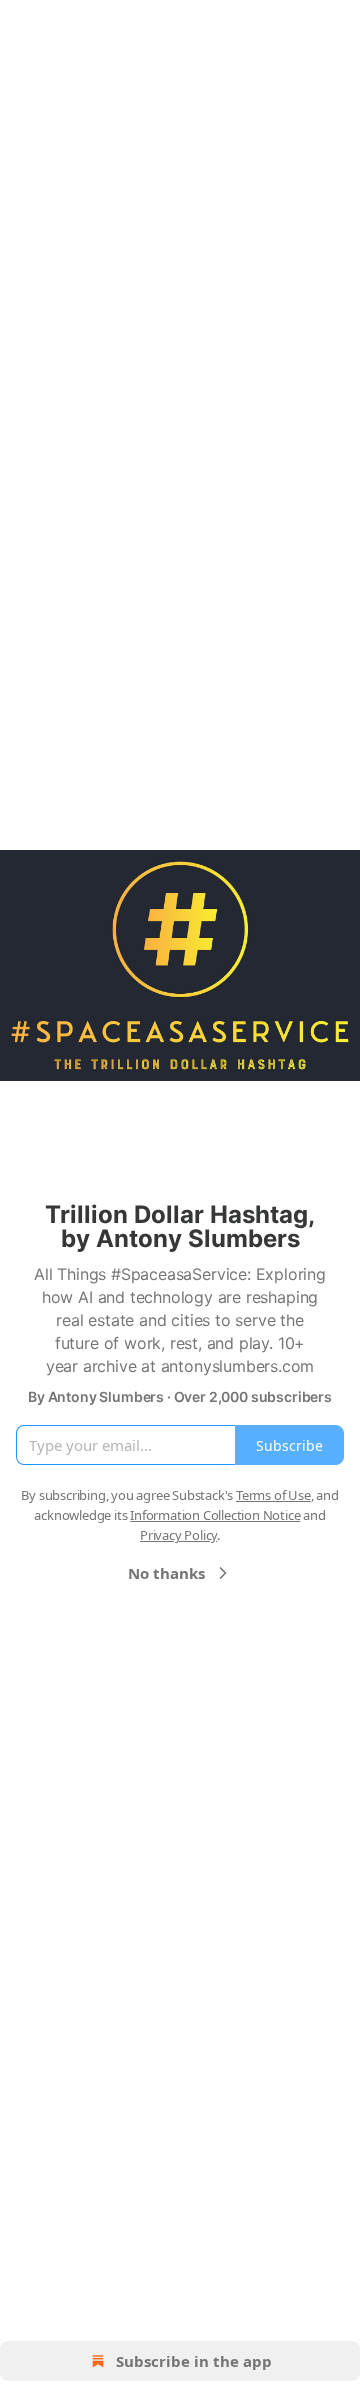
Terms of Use (273, 1495)
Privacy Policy (178, 1535)
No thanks (166, 1573)
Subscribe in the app (194, 2361)
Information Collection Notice (215, 1515)
